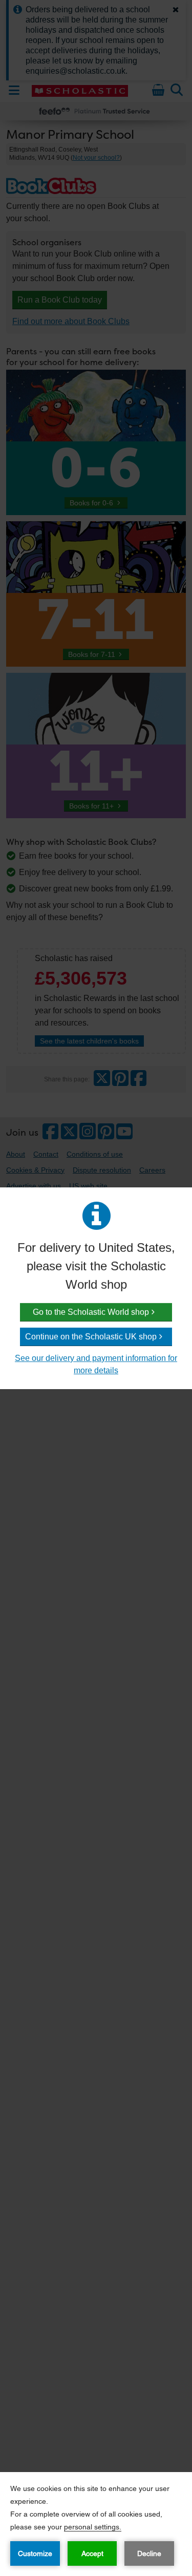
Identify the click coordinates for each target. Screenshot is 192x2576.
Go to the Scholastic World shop (91, 1312)
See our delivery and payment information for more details (96, 1364)
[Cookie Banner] (96, 2524)
